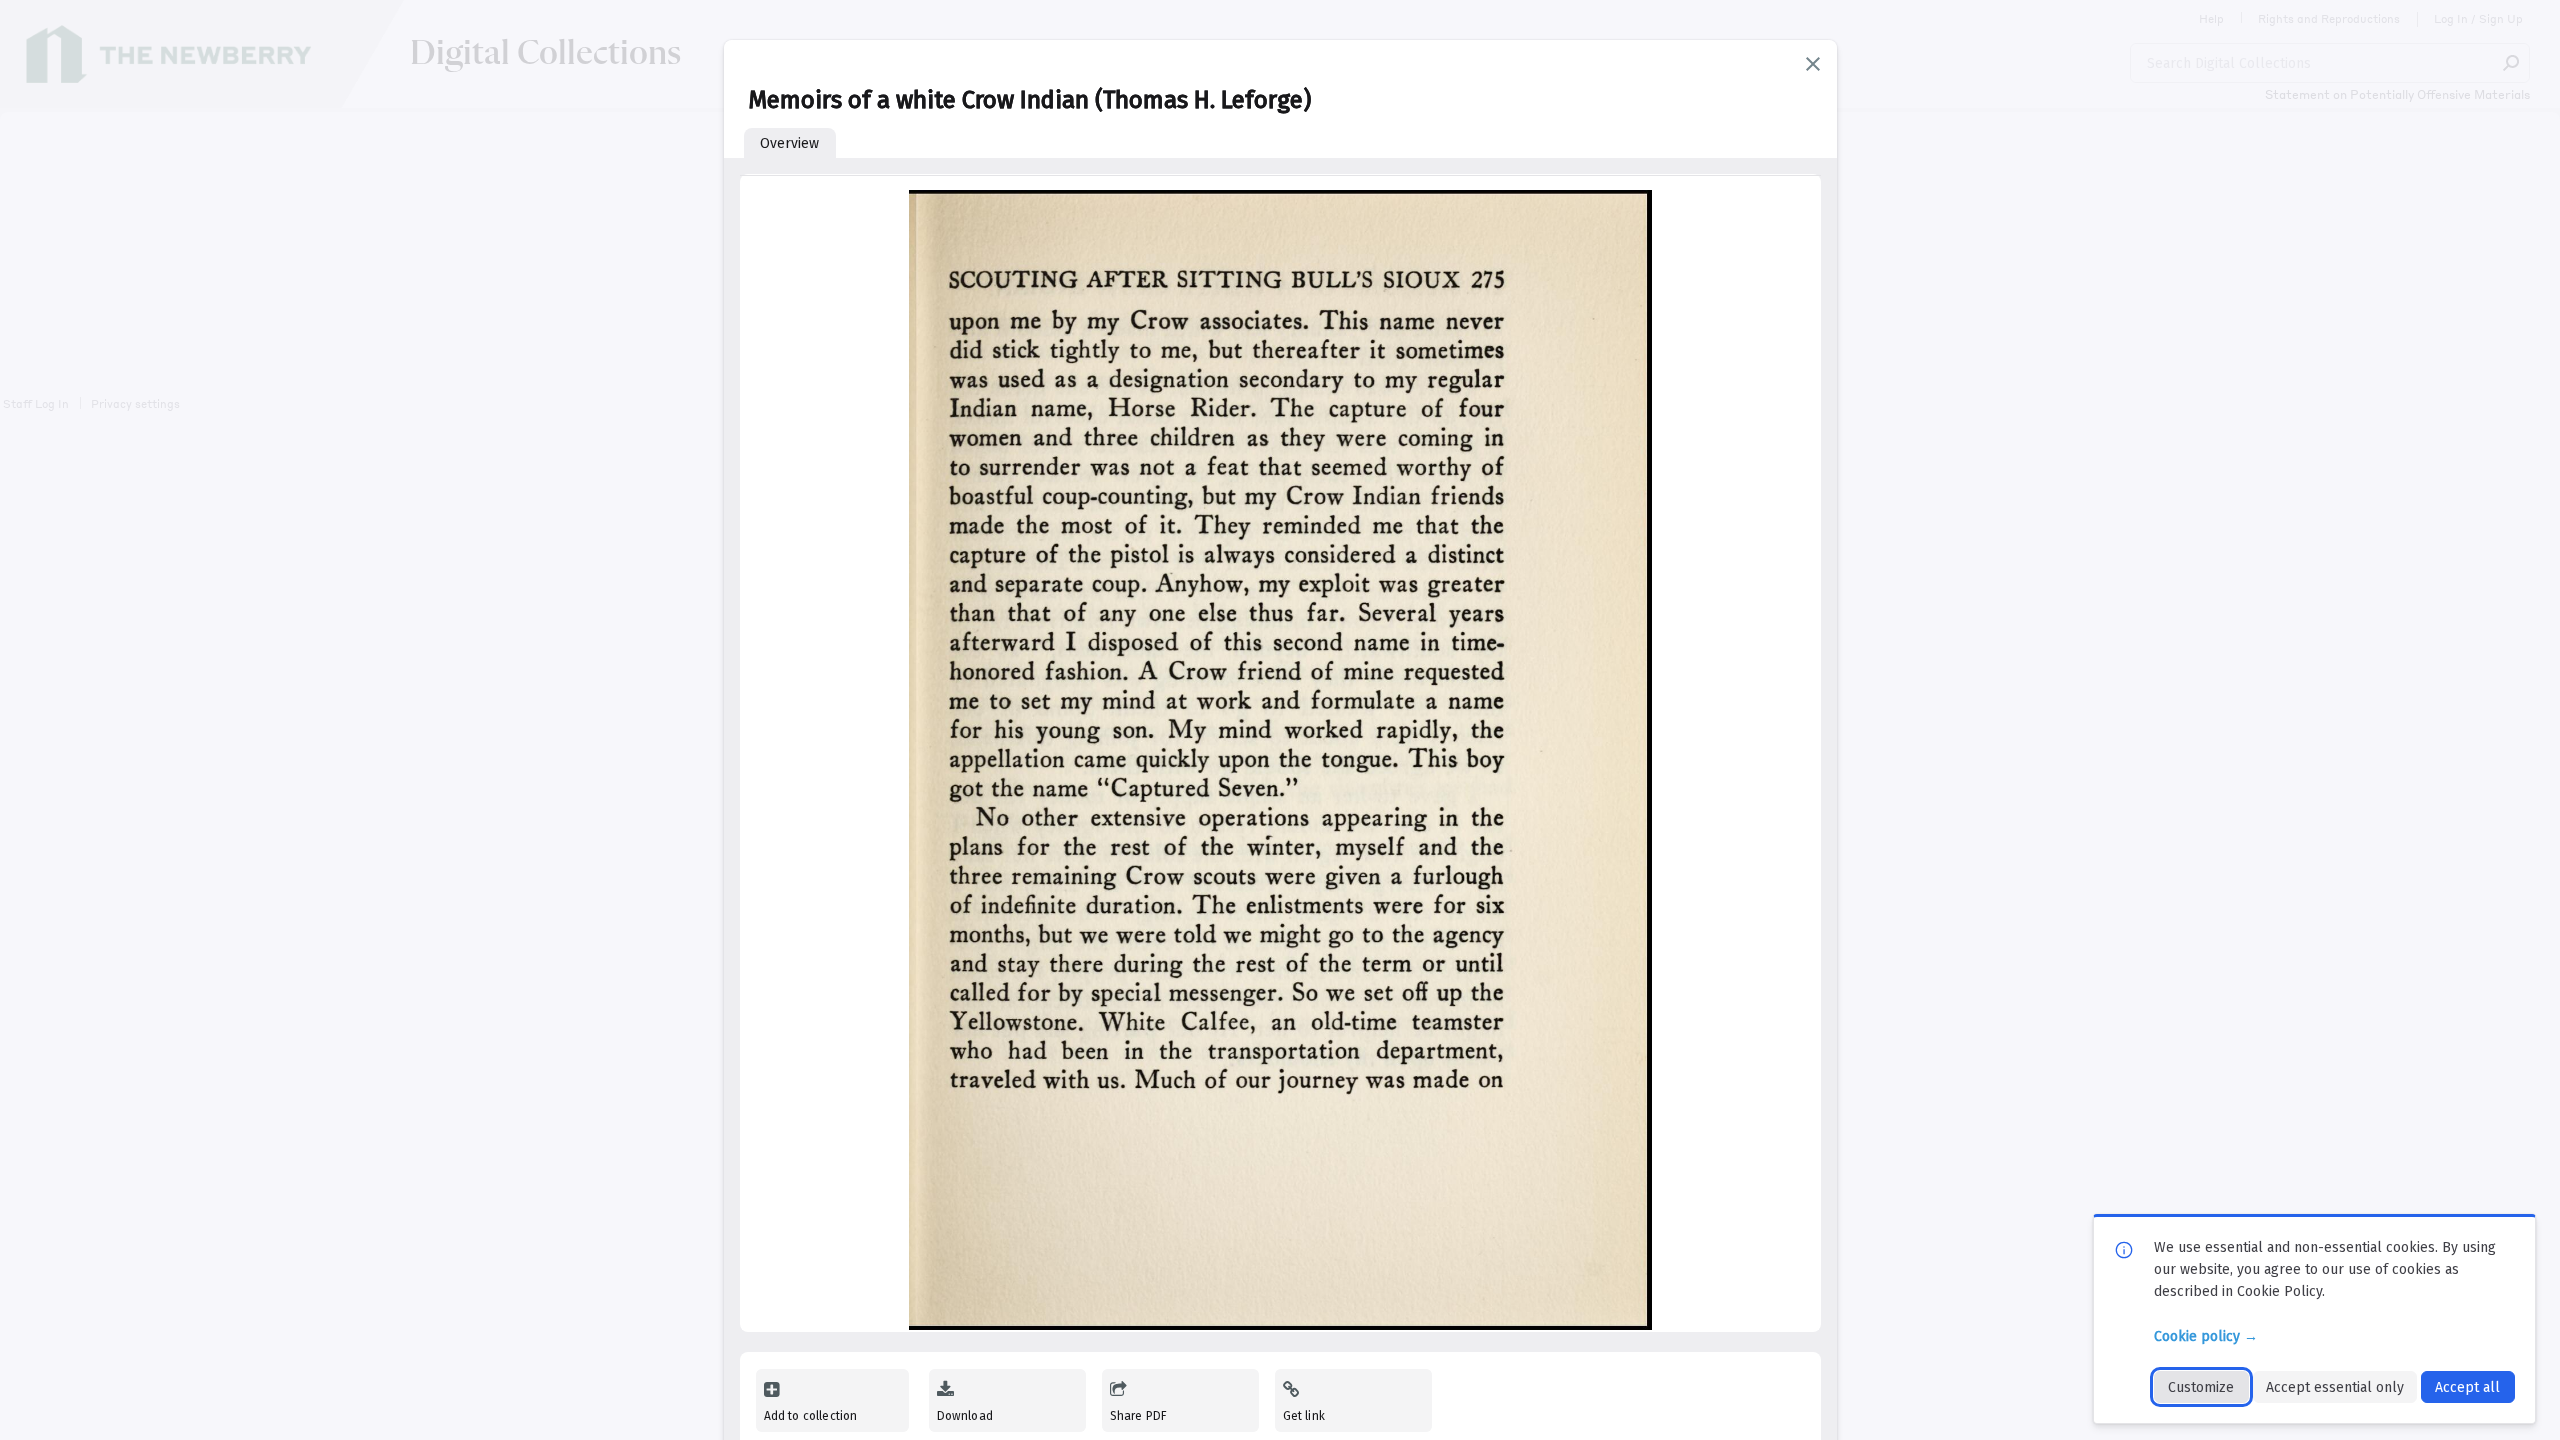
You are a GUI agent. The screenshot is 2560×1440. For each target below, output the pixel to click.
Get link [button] (1304, 1416)
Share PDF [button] (1139, 1416)
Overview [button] (789, 143)
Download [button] (965, 1416)
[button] (1813, 64)
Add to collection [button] (811, 1416)
